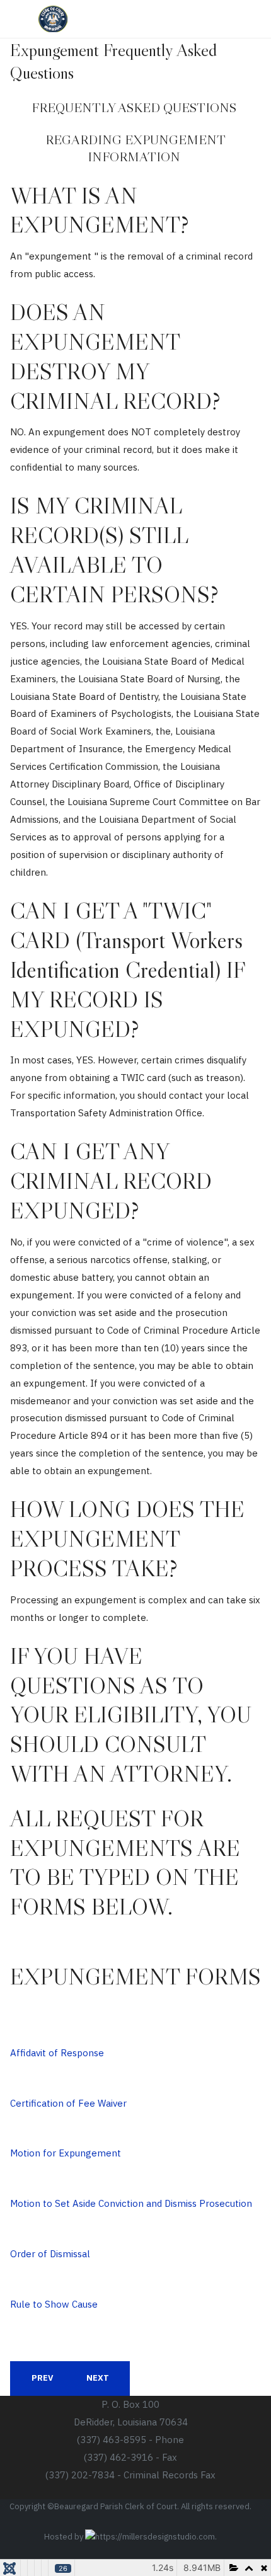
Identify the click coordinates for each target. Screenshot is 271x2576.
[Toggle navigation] (226, 17)
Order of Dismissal (50, 2254)
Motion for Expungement (66, 2153)
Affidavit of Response (57, 2053)
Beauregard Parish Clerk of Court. (117, 2506)
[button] (251, 19)
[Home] (53, 19)
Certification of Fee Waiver (68, 2103)
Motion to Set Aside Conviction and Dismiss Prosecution (131, 2203)
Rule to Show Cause (54, 2304)
